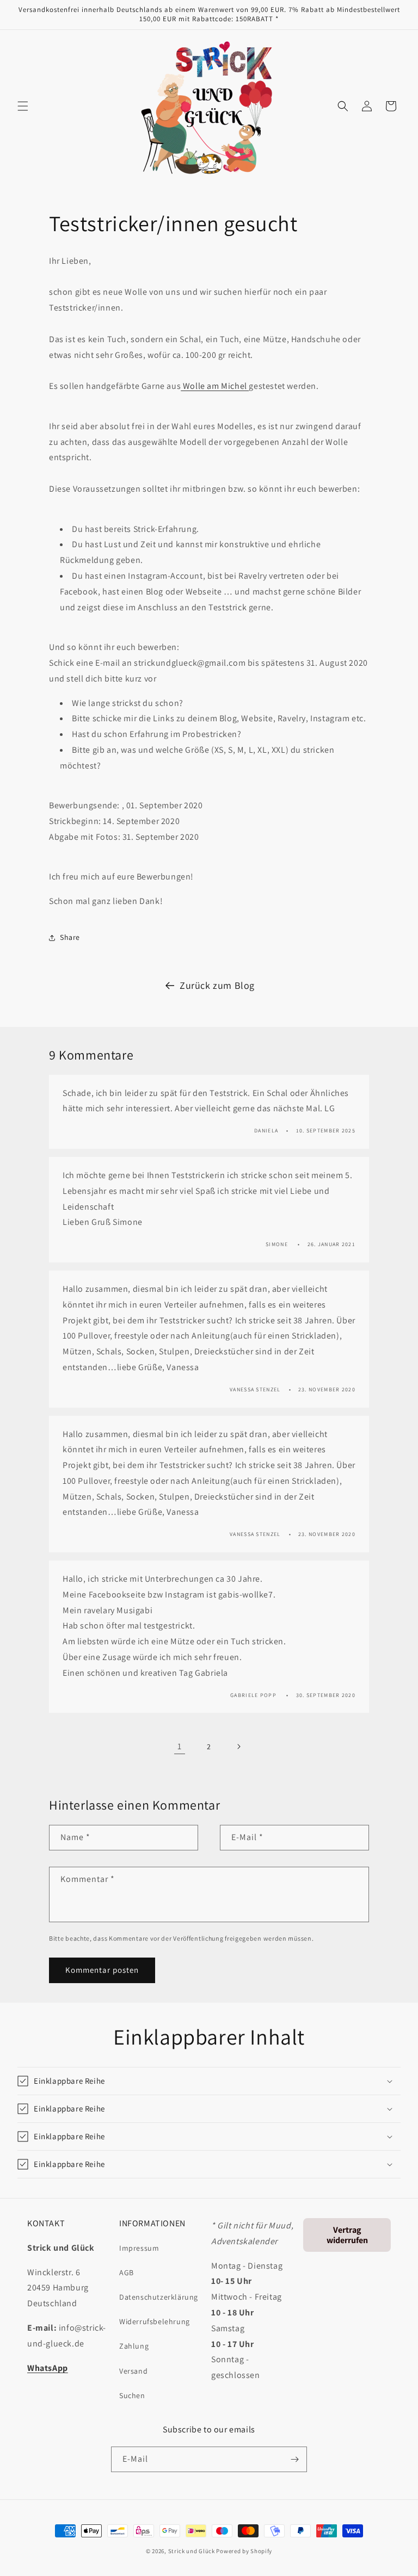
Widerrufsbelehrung (155, 2321)
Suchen (132, 2395)
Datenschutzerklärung (159, 2297)
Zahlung (134, 2346)
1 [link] (180, 1746)
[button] (23, 106)
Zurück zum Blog (217, 985)
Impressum (139, 2248)
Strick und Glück (192, 2551)
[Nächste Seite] (238, 1747)
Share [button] (70, 937)
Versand (133, 2371)
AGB (127, 2272)
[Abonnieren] (294, 2459)
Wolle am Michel (215, 386)
